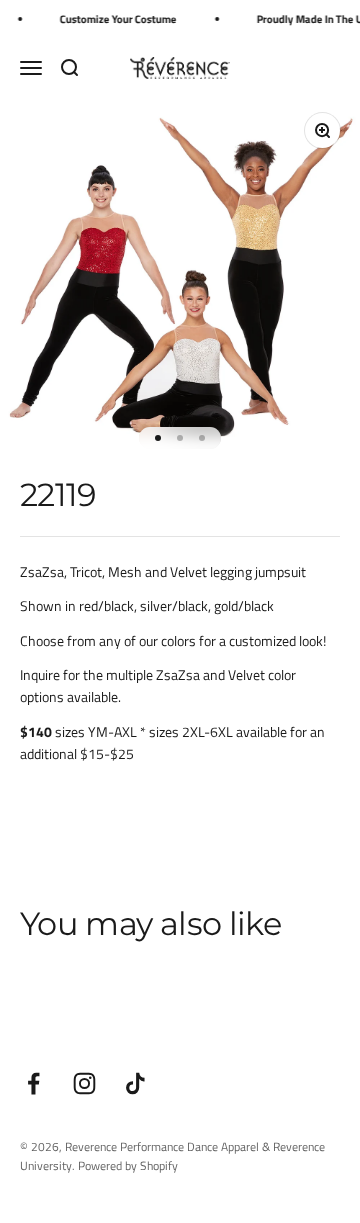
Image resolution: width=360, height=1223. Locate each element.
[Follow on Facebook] (33, 1083)
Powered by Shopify (128, 1165)
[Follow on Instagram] (84, 1083)
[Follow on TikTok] (135, 1083)
